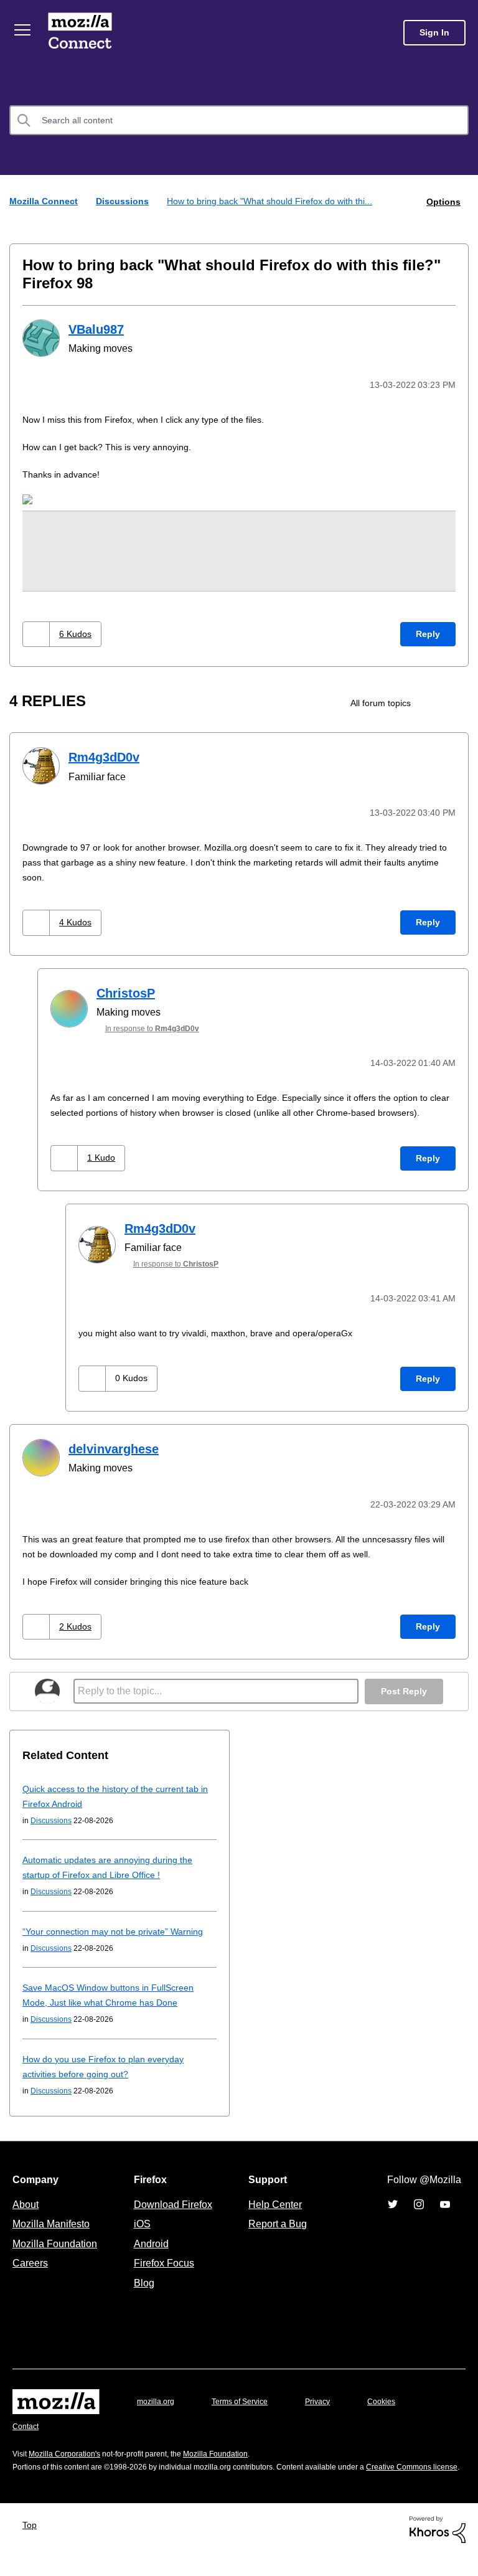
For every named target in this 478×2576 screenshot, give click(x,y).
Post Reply (403, 1700)
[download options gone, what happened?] (458, 701)
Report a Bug (276, 2232)
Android (149, 2252)
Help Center (273, 2212)
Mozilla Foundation (56, 2252)
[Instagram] (419, 2212)
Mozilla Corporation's (69, 2462)
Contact (27, 2434)
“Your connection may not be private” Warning (119, 1939)
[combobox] (239, 120)
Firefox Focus (163, 2271)
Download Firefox (173, 2212)
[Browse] (24, 30)
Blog (142, 2291)
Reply (428, 632)
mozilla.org (157, 2409)
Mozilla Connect (82, 33)
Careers (30, 2271)
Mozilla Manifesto (54, 2232)
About (27, 2212)
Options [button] (443, 201)
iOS (139, 2232)
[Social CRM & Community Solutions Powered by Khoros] (438, 2550)
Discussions (125, 201)
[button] (38, 632)
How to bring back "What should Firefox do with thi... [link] (278, 201)
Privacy (329, 2409)
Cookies (396, 2409)
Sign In (434, 33)
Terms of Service (247, 2409)
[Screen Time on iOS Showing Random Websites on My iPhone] (437, 701)
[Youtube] (445, 2212)
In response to (159, 1025)
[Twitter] (393, 2212)
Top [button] (33, 2546)
